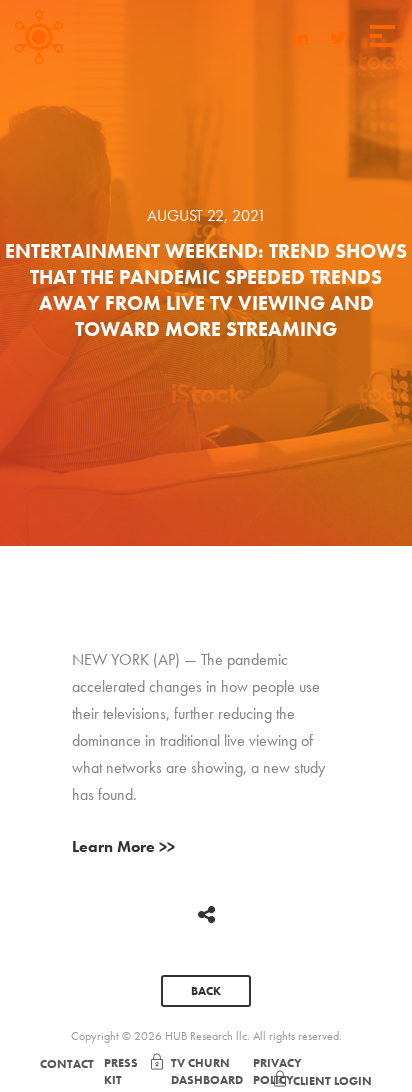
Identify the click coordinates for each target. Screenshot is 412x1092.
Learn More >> (123, 846)
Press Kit (121, 1071)
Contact (67, 1064)
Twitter (338, 34)
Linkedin (300, 34)
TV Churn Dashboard (207, 1071)
